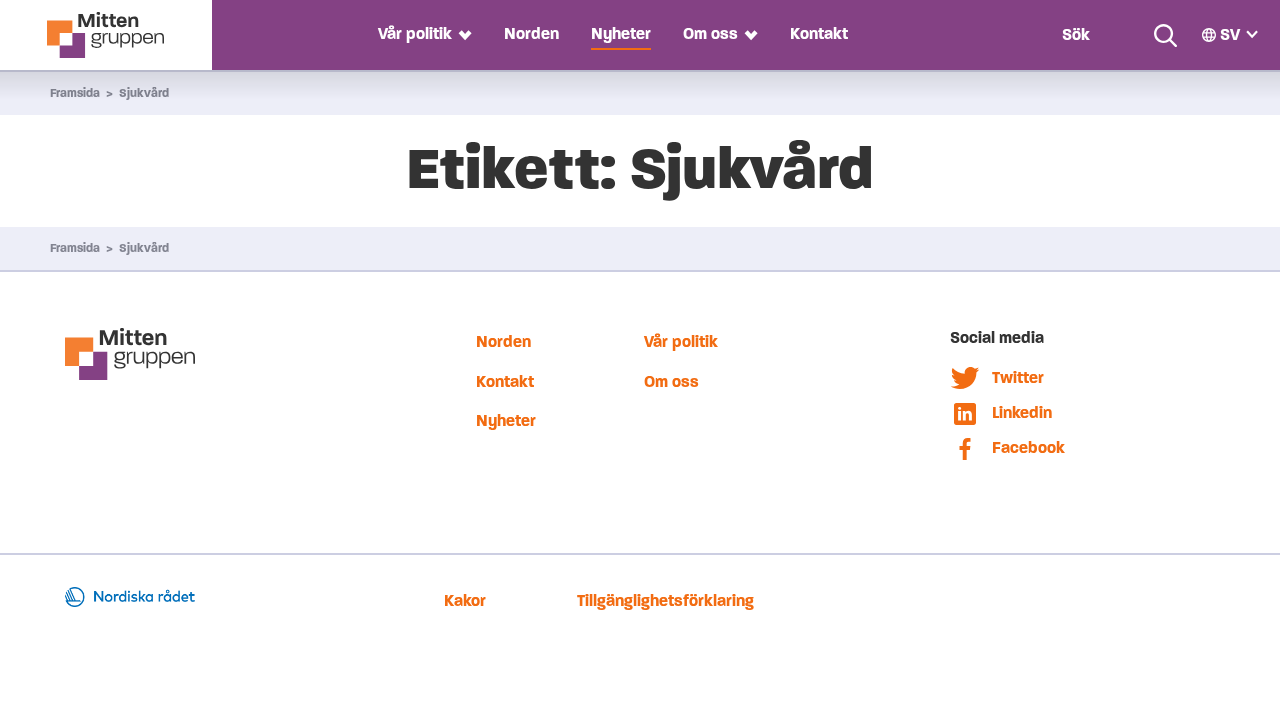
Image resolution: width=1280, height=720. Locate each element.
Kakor (465, 600)
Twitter (1018, 377)
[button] (462, 34)
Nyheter (621, 33)
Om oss (710, 33)
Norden (531, 33)
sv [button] (1230, 34)
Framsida (75, 93)
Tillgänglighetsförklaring (665, 600)
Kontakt (819, 33)
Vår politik (415, 33)
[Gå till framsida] (105, 35)
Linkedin (1022, 412)
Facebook (1028, 447)
